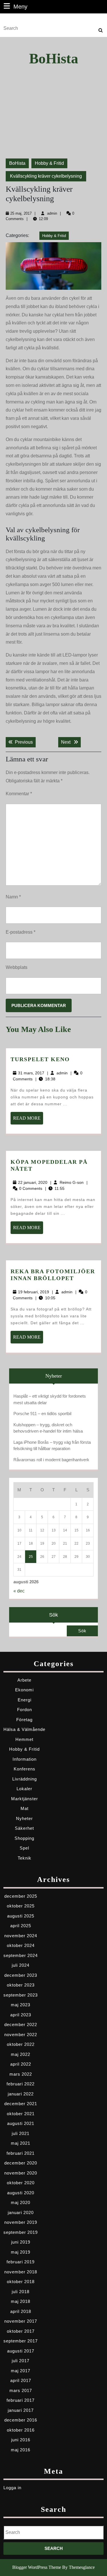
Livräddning (25, 1779)
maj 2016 (21, 2450)
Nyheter (24, 1818)
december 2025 (21, 1896)
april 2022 (21, 2064)
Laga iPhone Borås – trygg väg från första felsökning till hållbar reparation (52, 1445)
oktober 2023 (21, 1985)
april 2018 (21, 2311)
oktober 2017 (21, 2331)
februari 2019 (21, 2262)
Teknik (25, 1858)
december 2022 (21, 2024)
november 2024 (21, 1936)
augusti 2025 (21, 1916)
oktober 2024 (21, 1945)
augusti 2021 (21, 2123)
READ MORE (28, 1120)
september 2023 (21, 1995)
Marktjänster (25, 1799)
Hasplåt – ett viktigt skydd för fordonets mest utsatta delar (50, 1399)
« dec (19, 1591)
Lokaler (24, 1789)
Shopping (24, 1838)
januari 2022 (21, 2094)
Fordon (25, 1710)
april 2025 (21, 1926)
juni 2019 (21, 2242)
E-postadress (21, 932)
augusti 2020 (21, 2193)
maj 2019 (21, 2252)
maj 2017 (21, 2371)
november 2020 (21, 2173)
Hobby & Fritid (49, 163)
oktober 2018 (21, 2282)
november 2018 (21, 2272)
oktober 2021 (21, 2114)
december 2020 (21, 2163)
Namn (13, 897)
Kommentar (19, 794)
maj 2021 (21, 2143)
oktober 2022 (21, 2044)
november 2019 (21, 2222)
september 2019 (21, 2232)
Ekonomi (24, 1690)
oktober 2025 (21, 1906)
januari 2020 (21, 2212)
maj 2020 (21, 2202)
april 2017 (21, 2380)
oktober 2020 (21, 2183)
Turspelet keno (40, 1059)
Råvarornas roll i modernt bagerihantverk (51, 1460)
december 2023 (21, 1975)
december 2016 (21, 2420)
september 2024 (21, 1955)
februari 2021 (21, 2153)
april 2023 (21, 2015)
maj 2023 (21, 2005)
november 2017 (21, 2321)
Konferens (25, 1769)
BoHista (54, 58)
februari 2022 (21, 2084)
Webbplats (17, 967)
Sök (53, 1615)
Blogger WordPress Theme (37, 2567)
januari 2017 (21, 2410)
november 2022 (21, 2035)
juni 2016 (21, 2440)
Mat (25, 1808)
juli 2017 (21, 2361)
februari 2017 (21, 2400)
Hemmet (24, 1739)
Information (25, 1759)
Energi (25, 1700)
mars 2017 (21, 2390)
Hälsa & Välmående (24, 1729)
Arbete (24, 1680)
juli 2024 (21, 1965)
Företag (24, 1720)
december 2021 (21, 2104)
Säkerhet (24, 1828)
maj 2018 (21, 2301)
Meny (20, 6)
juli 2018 (21, 2292)
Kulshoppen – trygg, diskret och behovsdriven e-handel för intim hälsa (48, 1428)
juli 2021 (21, 2133)
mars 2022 (21, 2074)
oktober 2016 (21, 2430)
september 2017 (21, 2341)
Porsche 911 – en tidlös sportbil (42, 1414)
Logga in (12, 2488)
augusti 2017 (21, 2351)
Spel (24, 1848)
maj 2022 (21, 2054)
